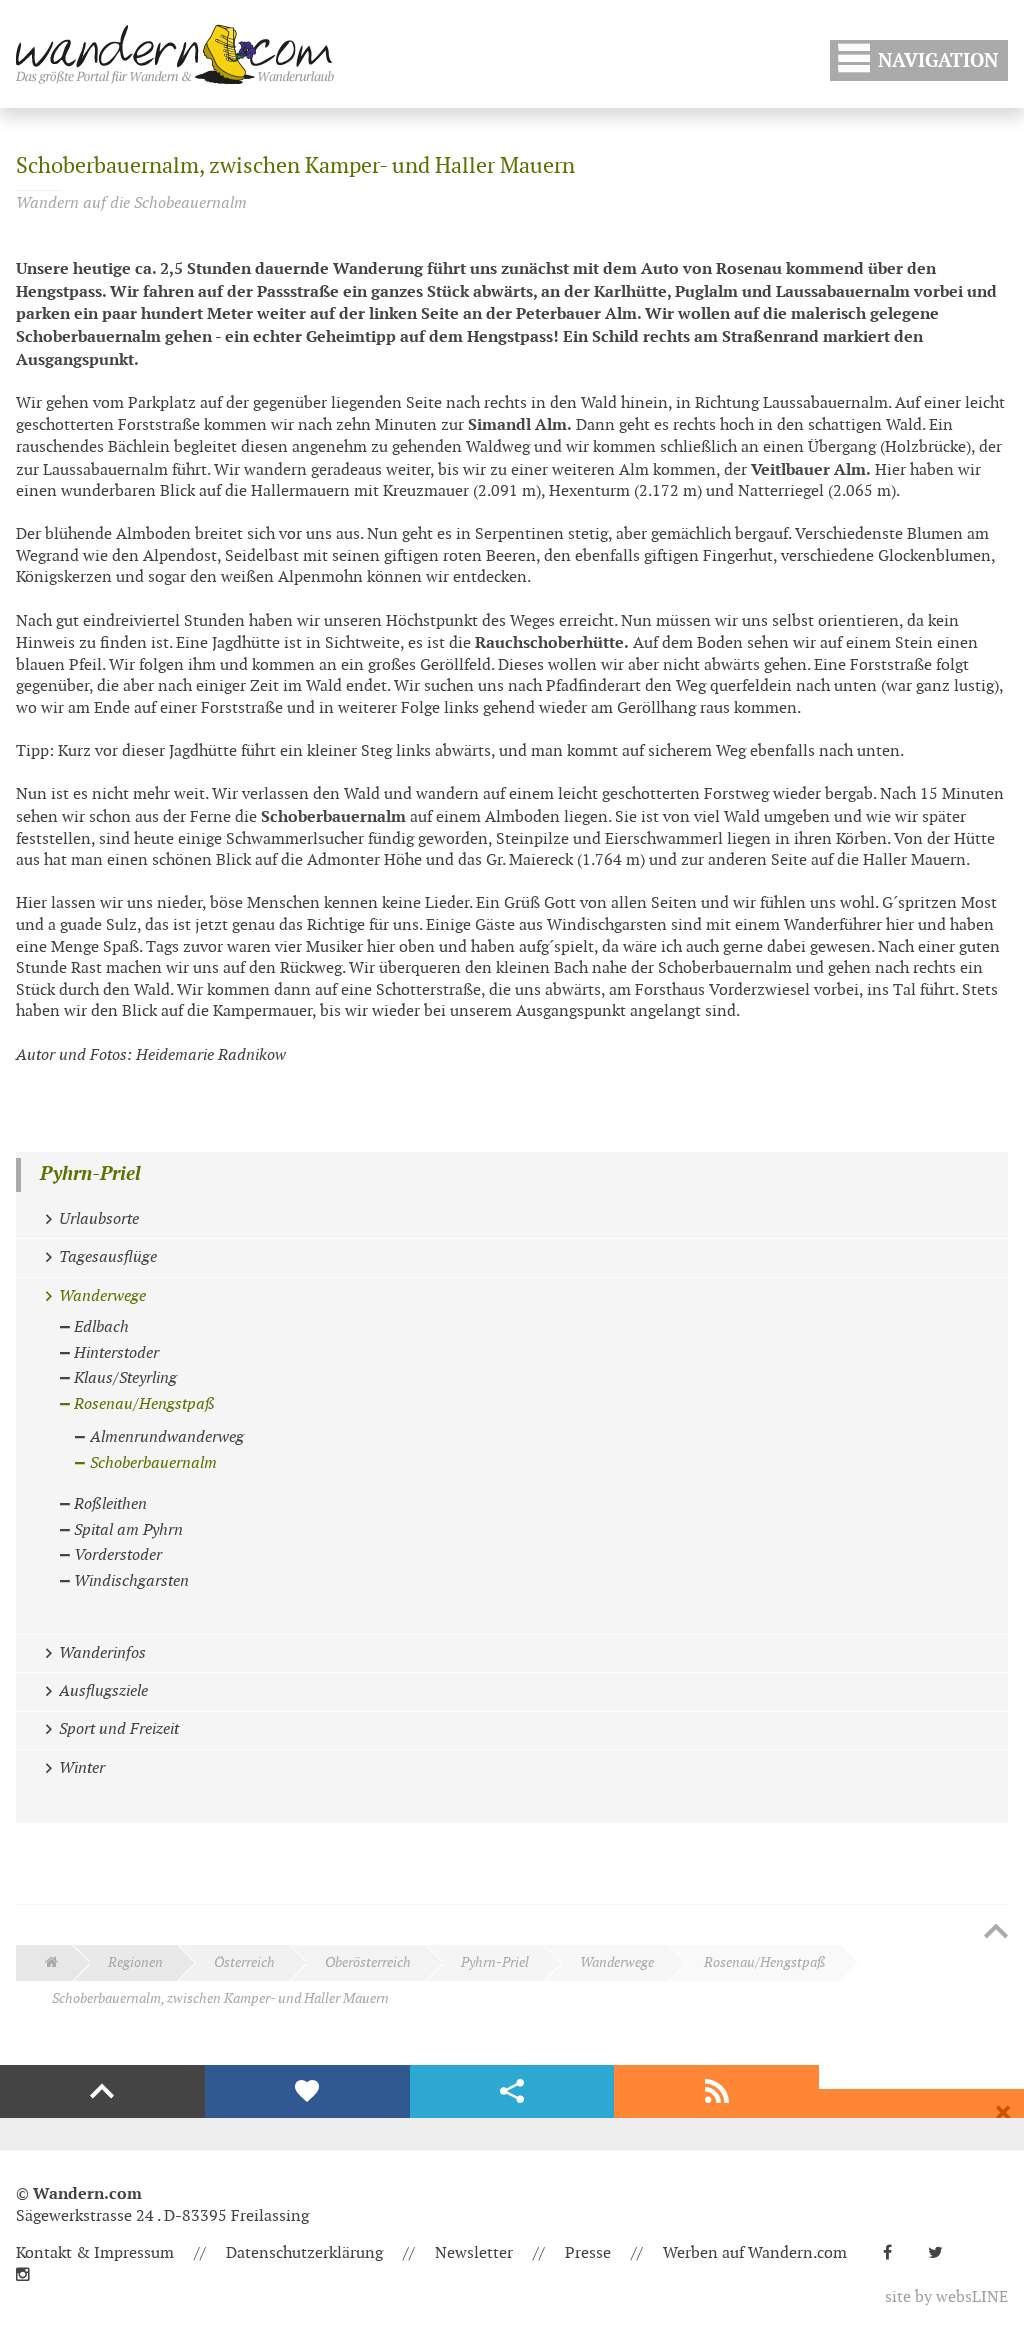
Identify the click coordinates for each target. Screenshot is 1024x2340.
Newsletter (474, 2253)
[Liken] (307, 2092)
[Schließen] (1003, 2113)
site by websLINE (946, 2297)
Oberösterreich (368, 1962)
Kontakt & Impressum (95, 2253)
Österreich (244, 1962)
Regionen (135, 1962)
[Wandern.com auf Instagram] (31, 2275)
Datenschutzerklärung (304, 2253)
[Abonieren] (716, 2092)
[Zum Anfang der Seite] (996, 1933)
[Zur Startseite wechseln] (175, 54)
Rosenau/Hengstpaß (765, 1962)
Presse (588, 2253)
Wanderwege (617, 1962)
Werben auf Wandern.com (755, 2253)
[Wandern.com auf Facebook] (895, 2253)
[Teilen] (512, 2092)
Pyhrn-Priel (90, 1174)
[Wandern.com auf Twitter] (943, 2253)
